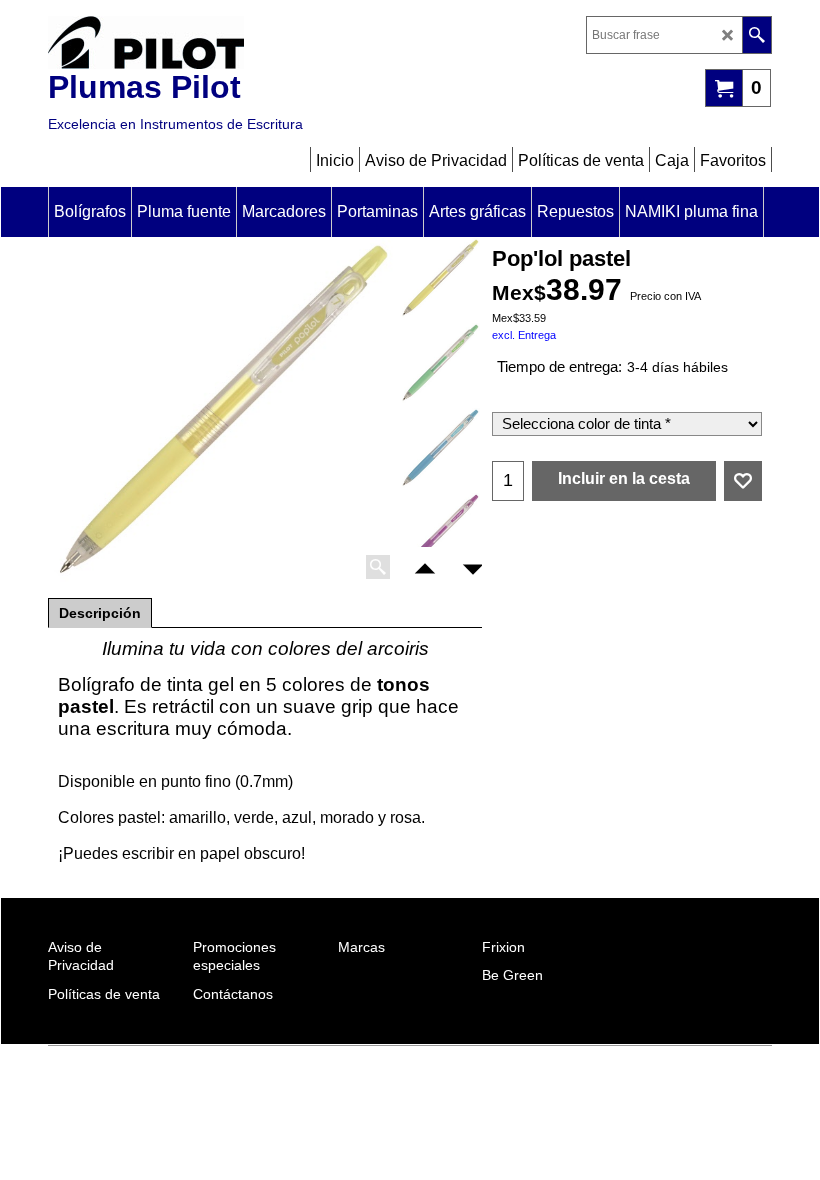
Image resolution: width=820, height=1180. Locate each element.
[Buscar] (756, 35)
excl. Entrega (524, 335)
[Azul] (440, 448)
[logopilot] (223, 42)
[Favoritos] (743, 481)
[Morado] (440, 533)
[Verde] (440, 363)
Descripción (100, 613)
